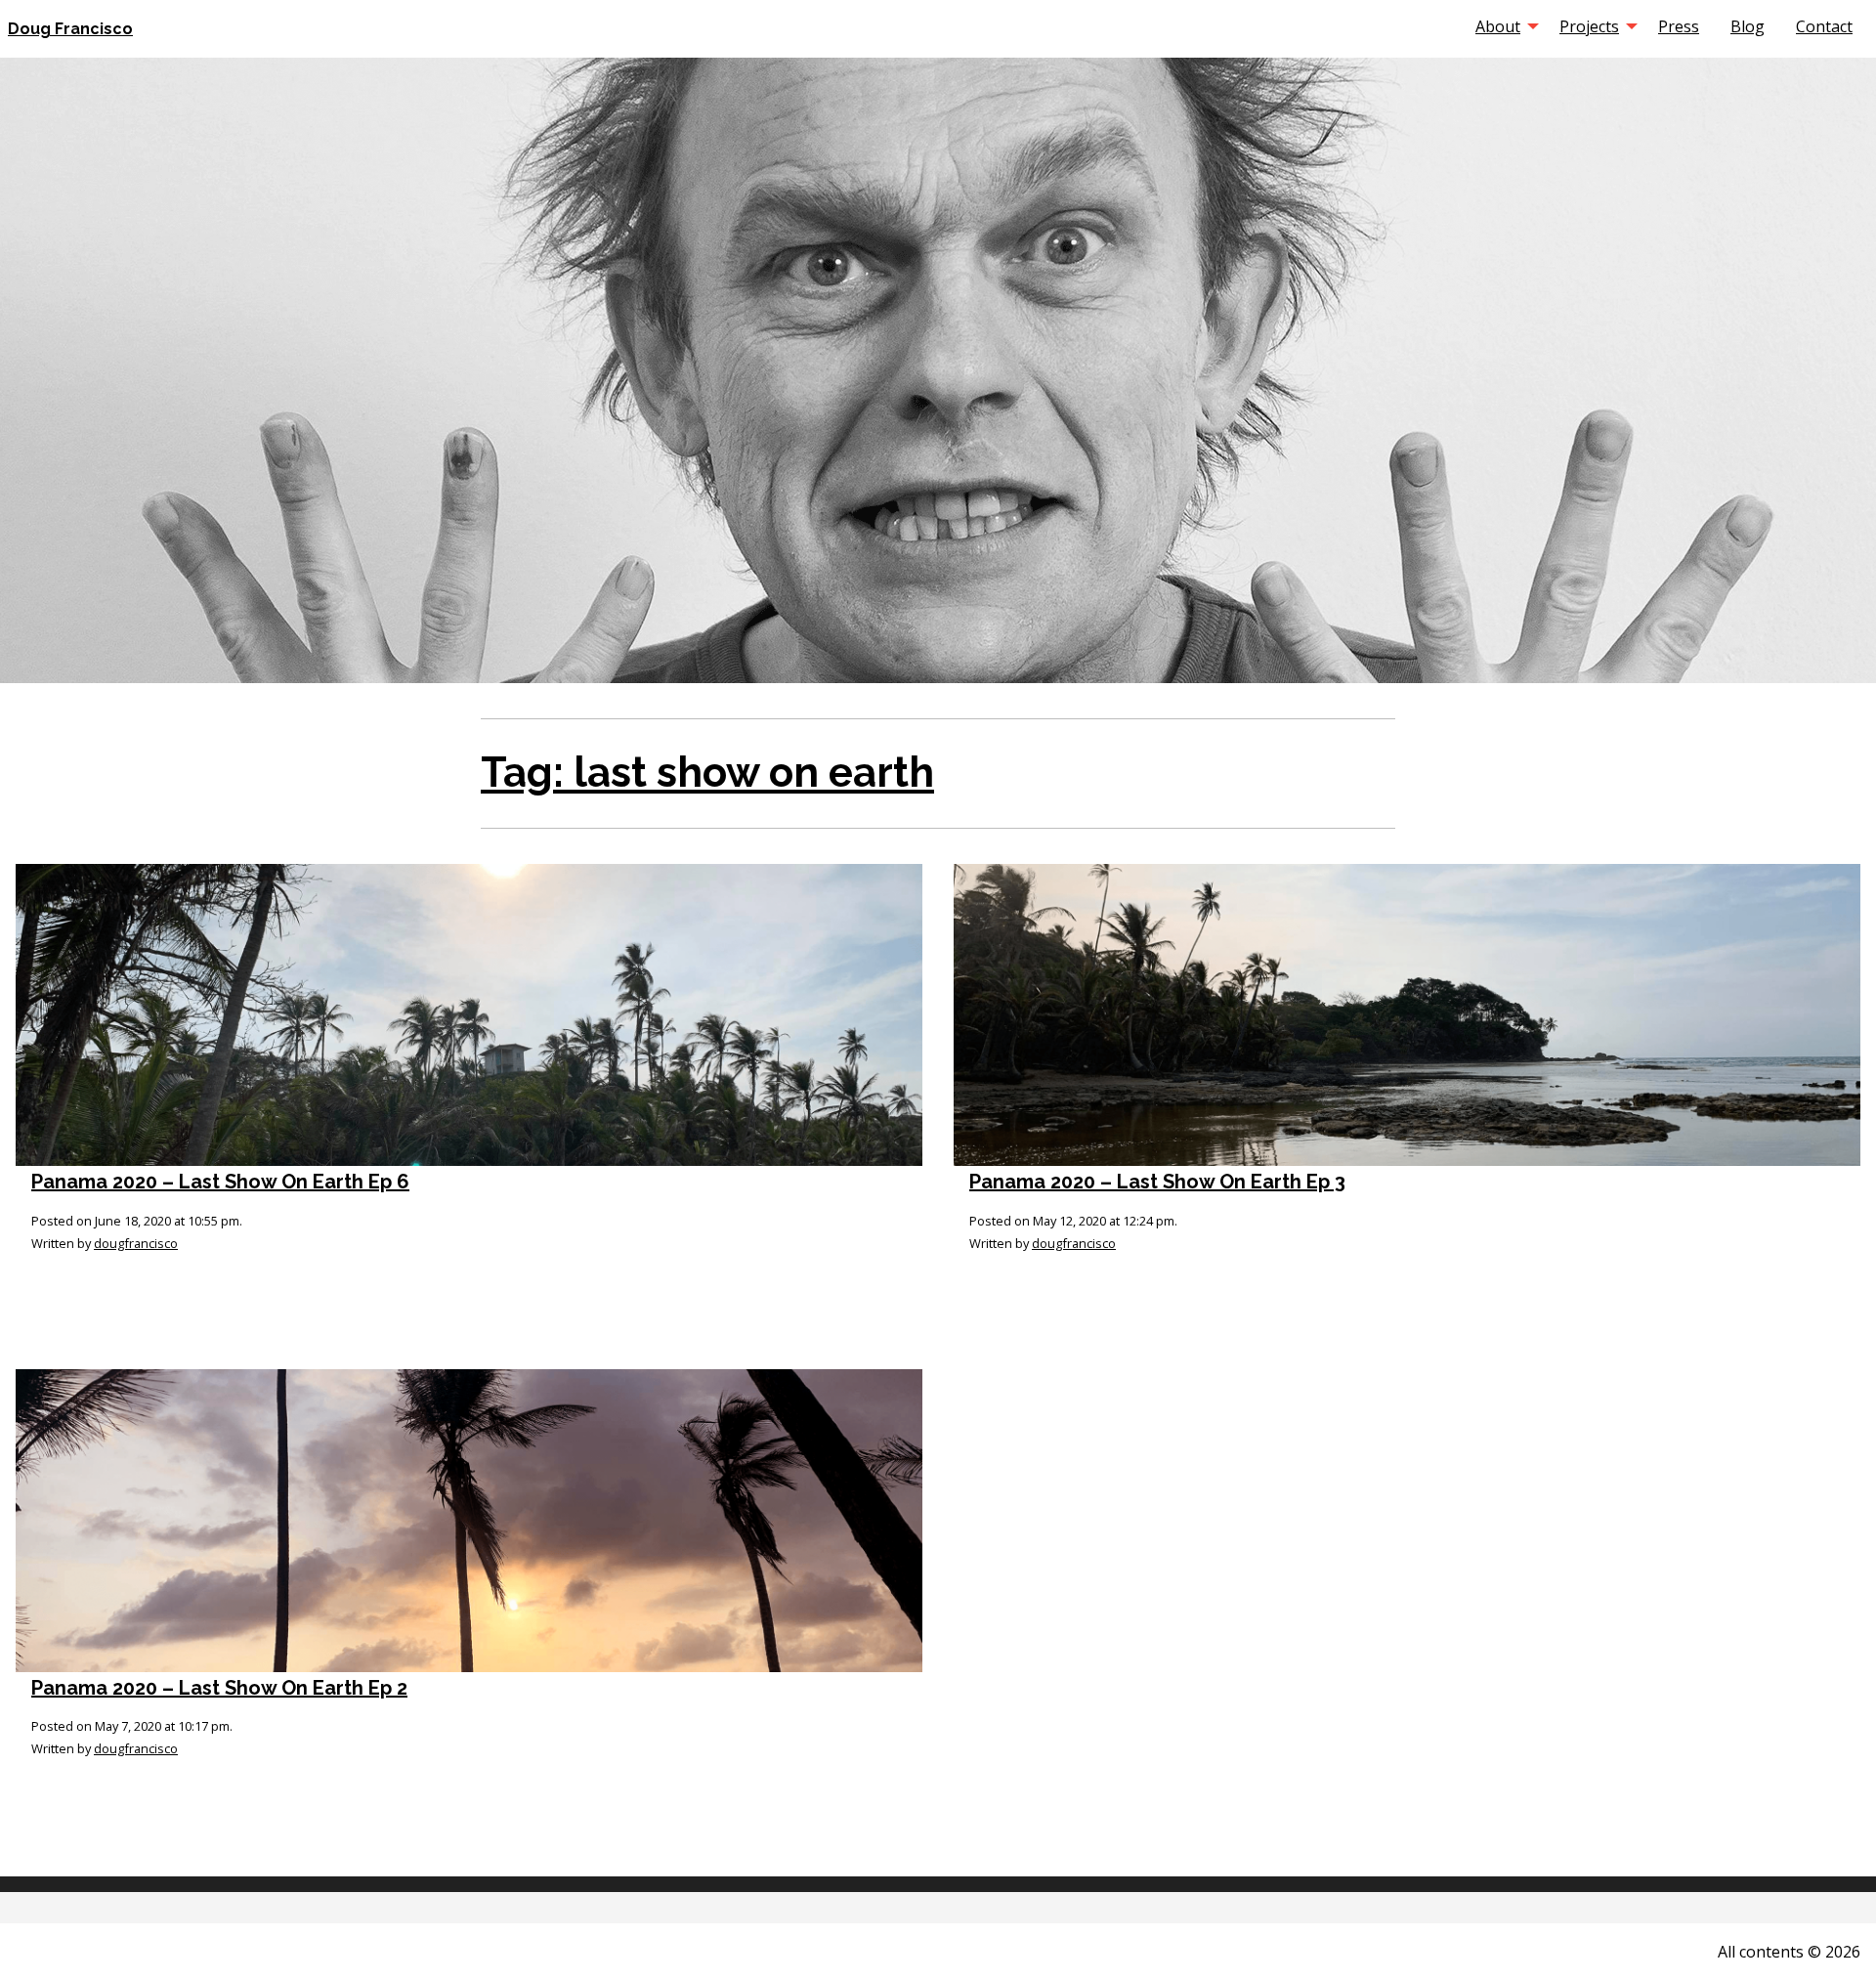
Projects (1589, 26)
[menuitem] (1502, 26)
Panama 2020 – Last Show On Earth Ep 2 (219, 1688)
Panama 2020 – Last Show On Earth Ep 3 (1157, 1182)
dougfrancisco (136, 1243)
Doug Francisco (70, 29)
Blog (1748, 26)
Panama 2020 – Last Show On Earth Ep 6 (220, 1182)
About (1498, 26)
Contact (1824, 26)
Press (1679, 26)
